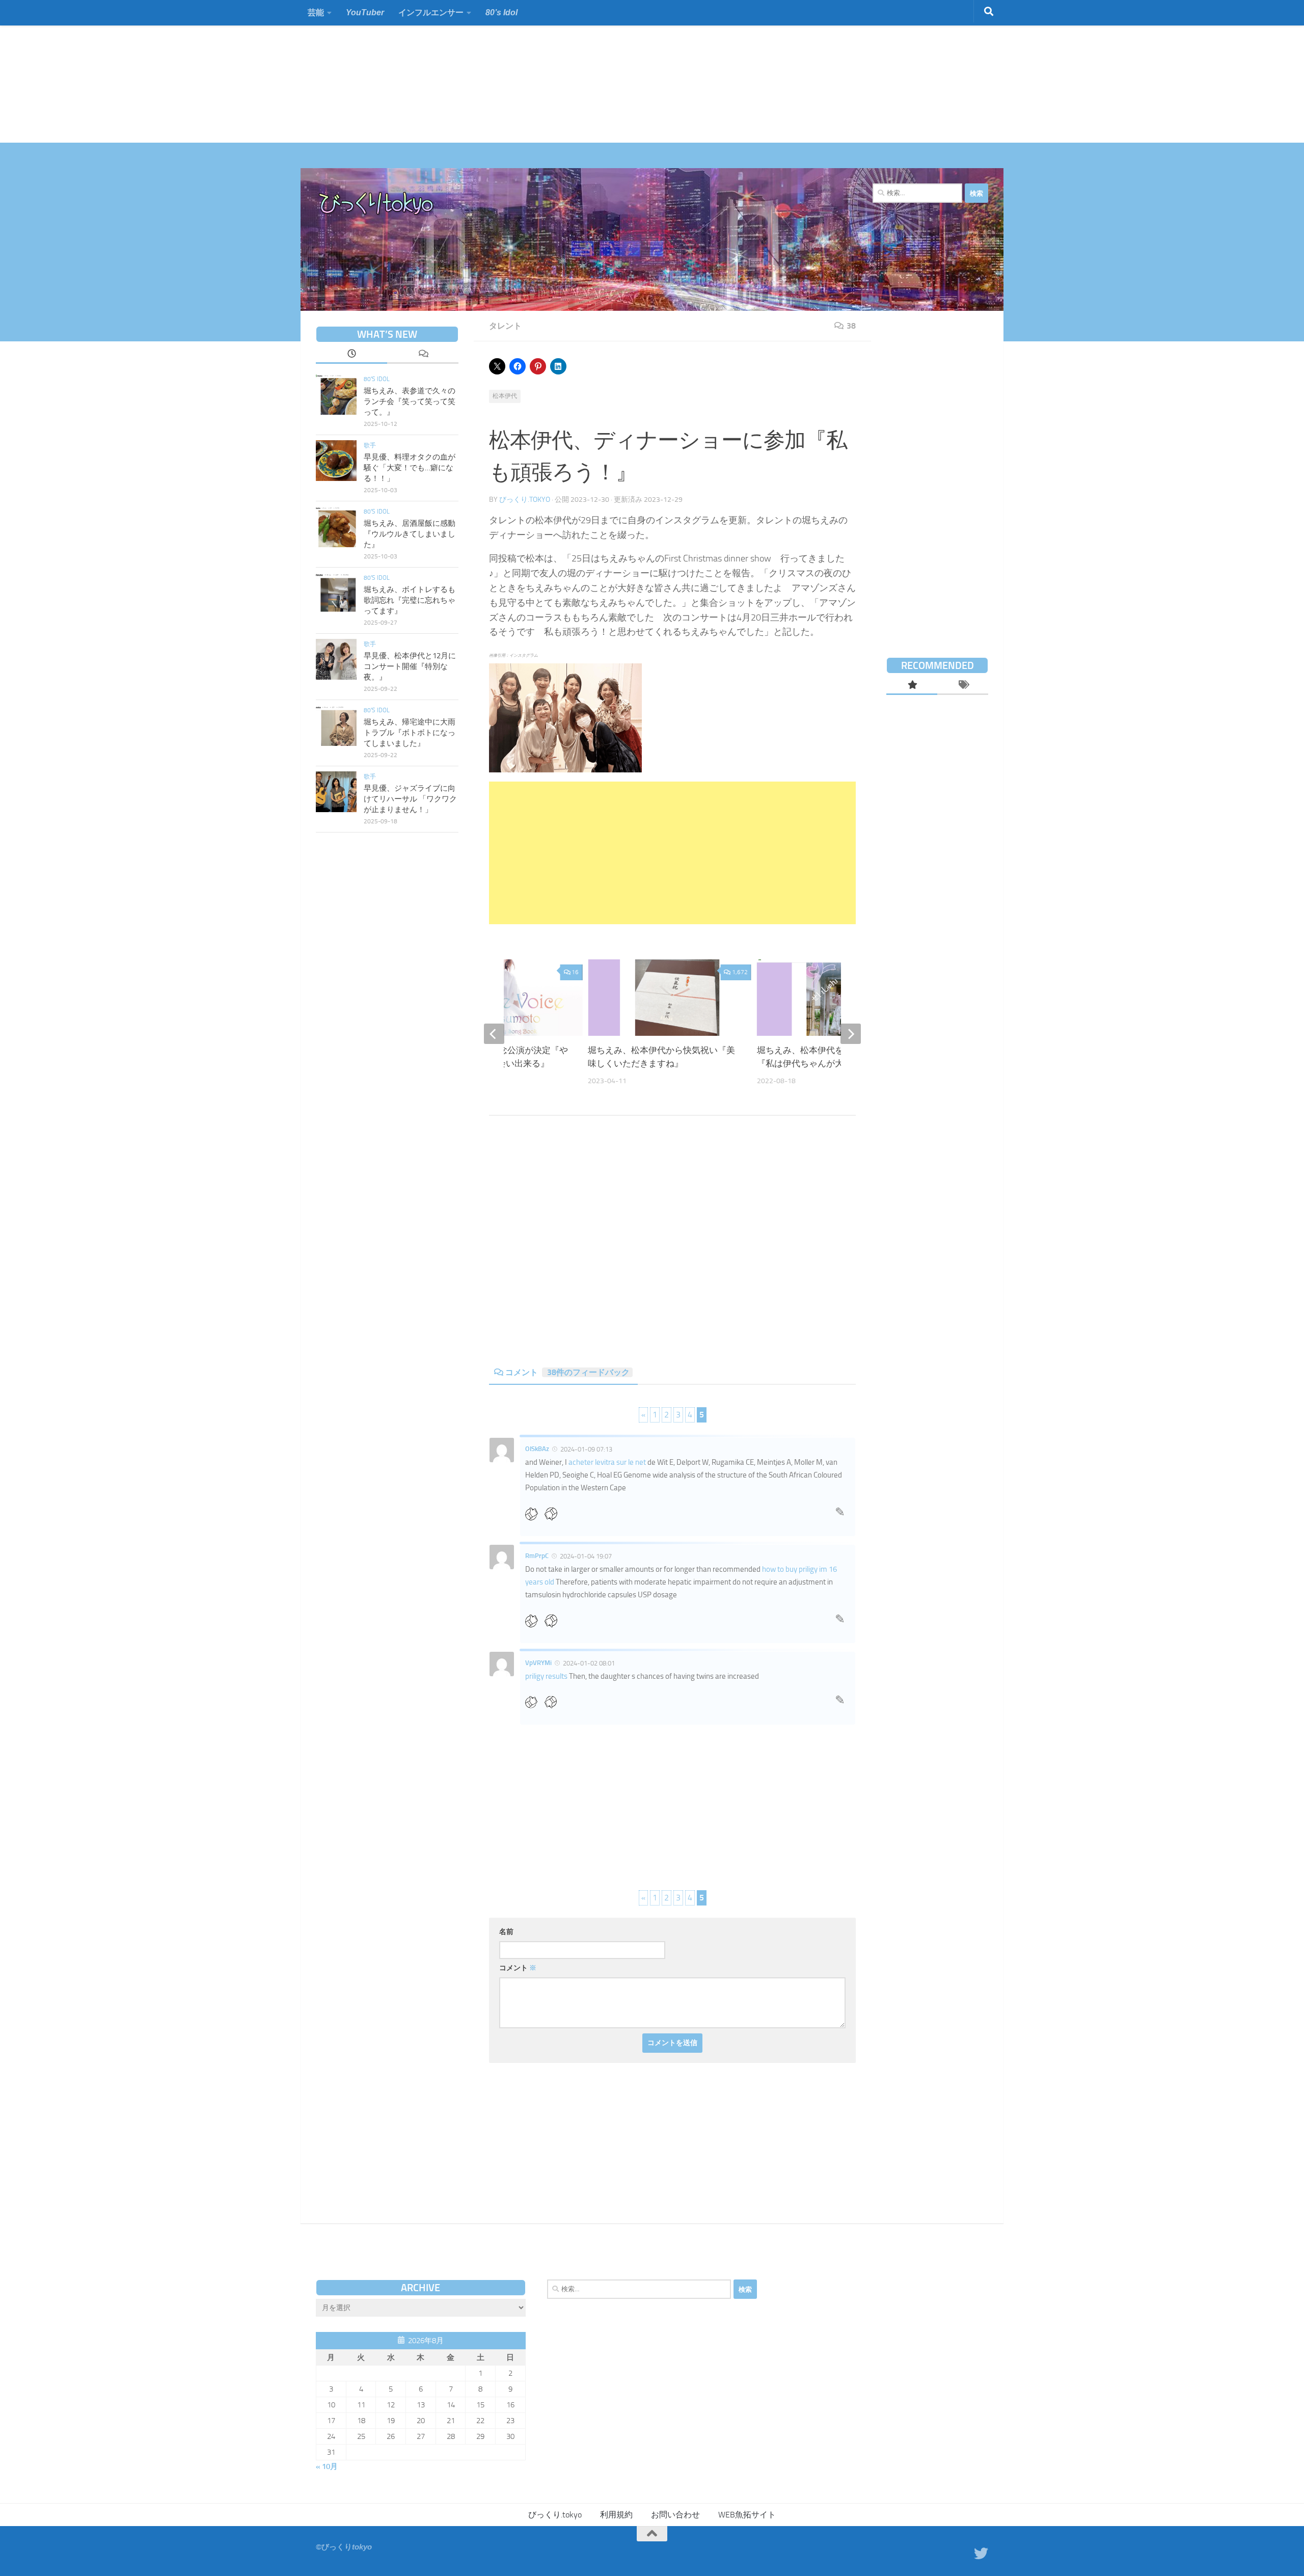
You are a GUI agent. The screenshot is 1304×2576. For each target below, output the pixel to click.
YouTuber (365, 12)
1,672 (740, 972)
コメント (567, 1372)
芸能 (316, 12)
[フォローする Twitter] (981, 2554)
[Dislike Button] (554, 1513)
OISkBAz (537, 1449)
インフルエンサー (431, 12)
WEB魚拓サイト (747, 2515)
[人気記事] (912, 686)
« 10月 (327, 2466)
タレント (505, 326)
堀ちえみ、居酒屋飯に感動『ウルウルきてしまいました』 (410, 534)
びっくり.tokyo (525, 500)
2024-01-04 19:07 (586, 1556)
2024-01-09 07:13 (586, 1449)
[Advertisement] (306, 71)
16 (575, 972)
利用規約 (616, 2515)
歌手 (370, 445)
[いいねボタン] (535, 1513)
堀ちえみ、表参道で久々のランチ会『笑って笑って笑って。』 (410, 401)
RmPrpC (537, 1556)
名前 (506, 1932)
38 (851, 326)
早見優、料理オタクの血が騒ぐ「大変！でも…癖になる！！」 (410, 468)
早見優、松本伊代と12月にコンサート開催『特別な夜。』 (410, 666)
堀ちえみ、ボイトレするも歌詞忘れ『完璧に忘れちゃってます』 (410, 600)
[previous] (494, 1034)
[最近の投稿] (351, 355)
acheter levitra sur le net (607, 1462)
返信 (840, 1515)
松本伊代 (505, 396)
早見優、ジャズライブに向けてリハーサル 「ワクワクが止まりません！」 (410, 799)
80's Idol (377, 379)
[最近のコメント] (423, 355)
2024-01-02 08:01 (589, 1663)
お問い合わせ (675, 2515)
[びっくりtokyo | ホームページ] (377, 204)
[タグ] (963, 686)
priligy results (546, 1676)
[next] (851, 1034)
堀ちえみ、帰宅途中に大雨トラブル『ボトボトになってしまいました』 (410, 733)
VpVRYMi (538, 1663)
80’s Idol (501, 12)
